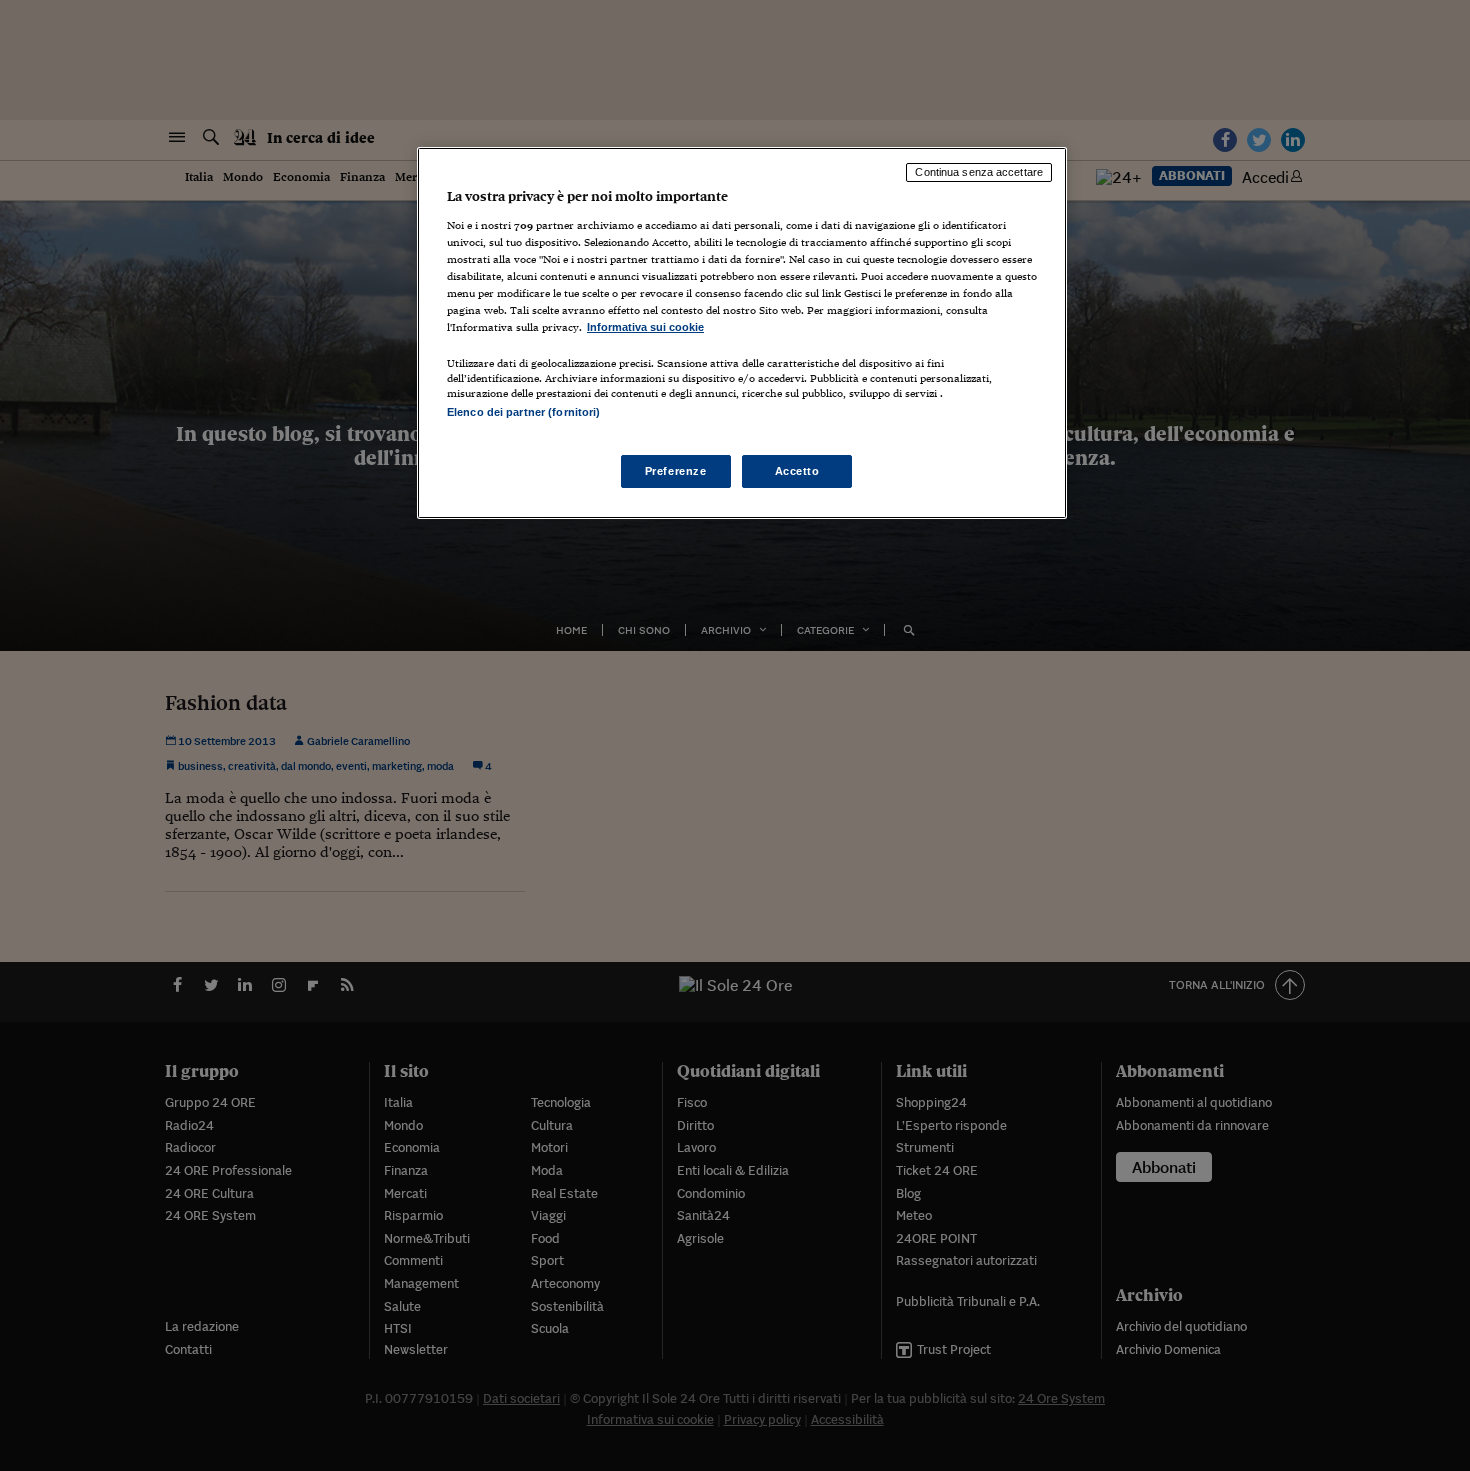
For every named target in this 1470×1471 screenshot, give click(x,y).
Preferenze (676, 471)
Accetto (797, 471)
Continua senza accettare (979, 172)
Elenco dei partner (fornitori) (523, 412)
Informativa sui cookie (645, 327)
